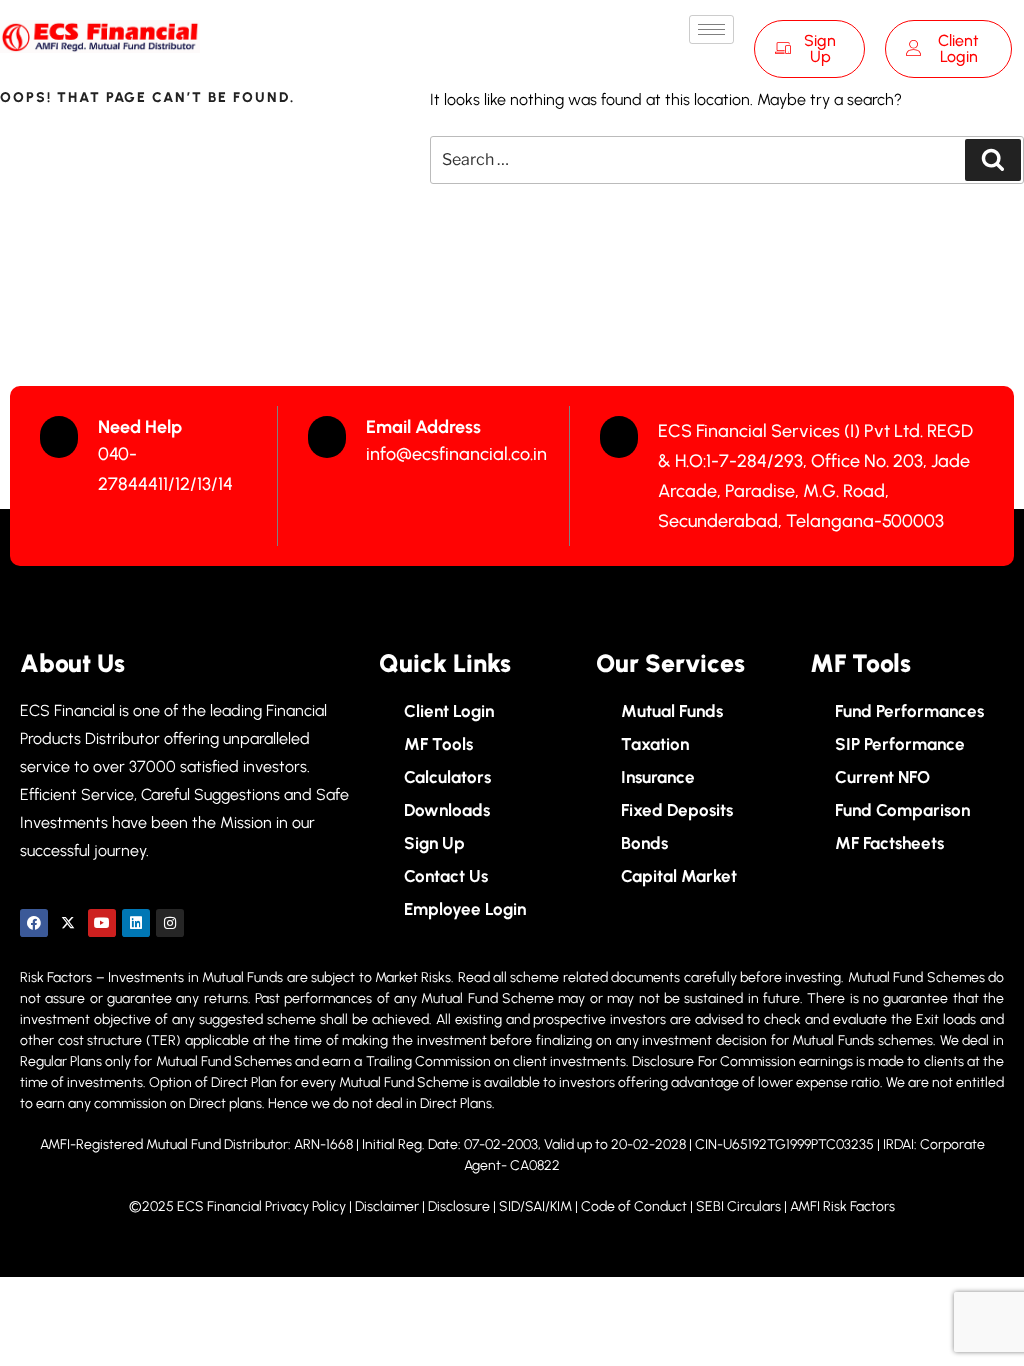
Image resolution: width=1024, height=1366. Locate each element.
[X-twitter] (68, 923)
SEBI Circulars (738, 1206)
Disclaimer (388, 1206)
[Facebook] (34, 923)
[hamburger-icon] (711, 29)
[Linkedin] (136, 923)
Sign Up (820, 48)
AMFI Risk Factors (842, 1206)
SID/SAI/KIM (535, 1206)
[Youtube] (102, 923)
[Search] (993, 160)
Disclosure (459, 1206)
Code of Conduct (634, 1206)
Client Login (958, 48)
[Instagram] (170, 923)
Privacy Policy (305, 1206)
